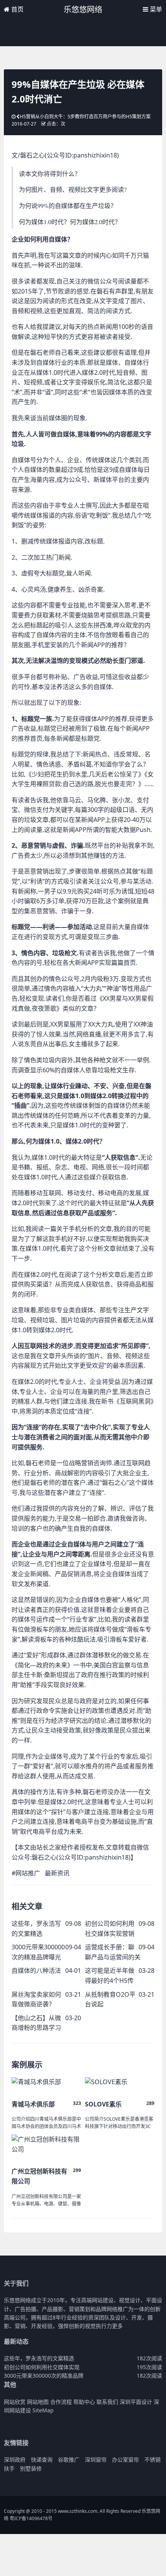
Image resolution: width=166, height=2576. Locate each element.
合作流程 (61, 2402)
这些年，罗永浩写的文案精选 (39, 2358)
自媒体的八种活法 (36, 1971)
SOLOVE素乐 (103, 2104)
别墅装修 (31, 2468)
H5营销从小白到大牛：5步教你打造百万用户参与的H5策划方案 (85, 117)
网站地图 (38, 2402)
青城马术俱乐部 (33, 2104)
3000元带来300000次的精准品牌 (44, 2376)
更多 (117, 2326)
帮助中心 (84, 2402)
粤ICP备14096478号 (31, 2518)
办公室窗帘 (125, 2459)
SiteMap (43, 2410)
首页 (17, 9)
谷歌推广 (69, 2459)
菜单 (155, 9)
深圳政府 (15, 2459)
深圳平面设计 (136, 2402)
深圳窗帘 (96, 2459)
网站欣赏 (15, 2402)
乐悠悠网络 (83, 9)
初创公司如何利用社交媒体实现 (42, 2367)
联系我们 (107, 2402)
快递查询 (42, 2459)
